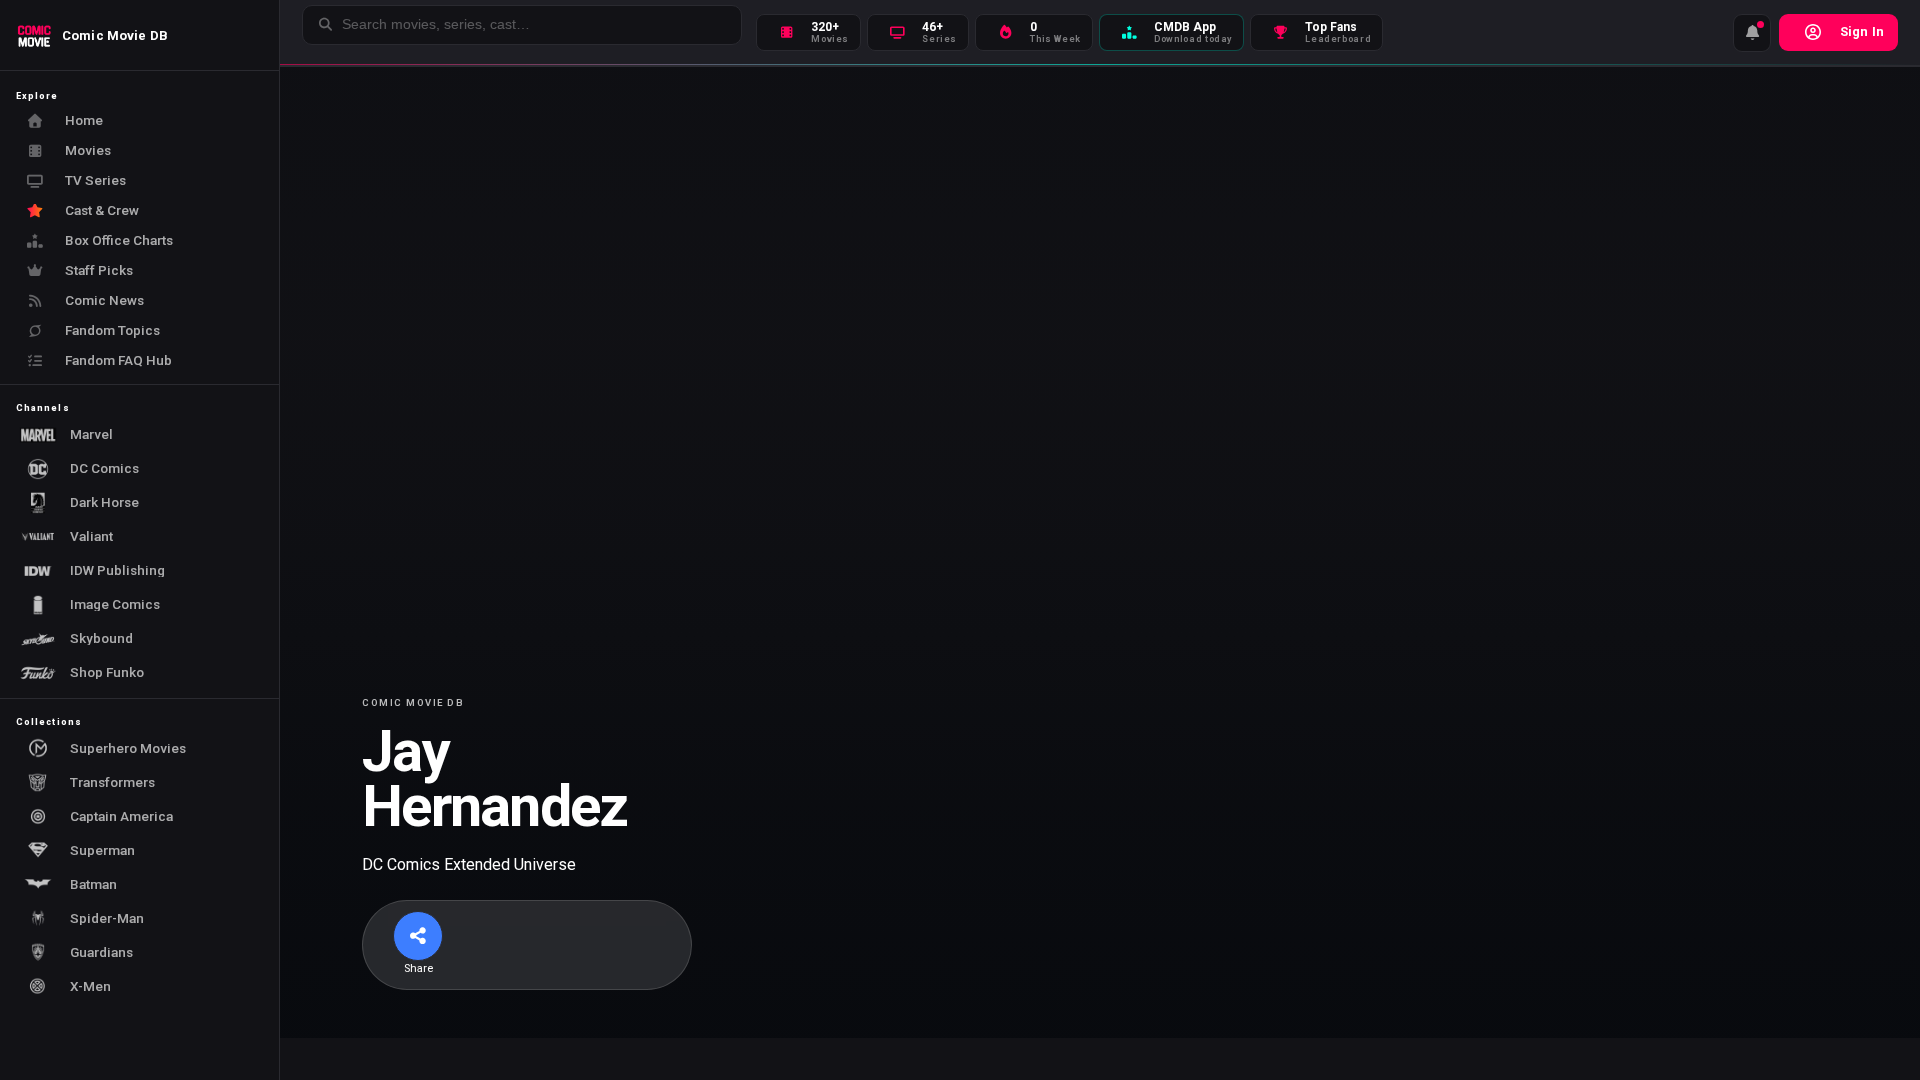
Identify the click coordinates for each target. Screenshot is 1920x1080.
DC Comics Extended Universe (469, 864)
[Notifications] (1752, 33)
